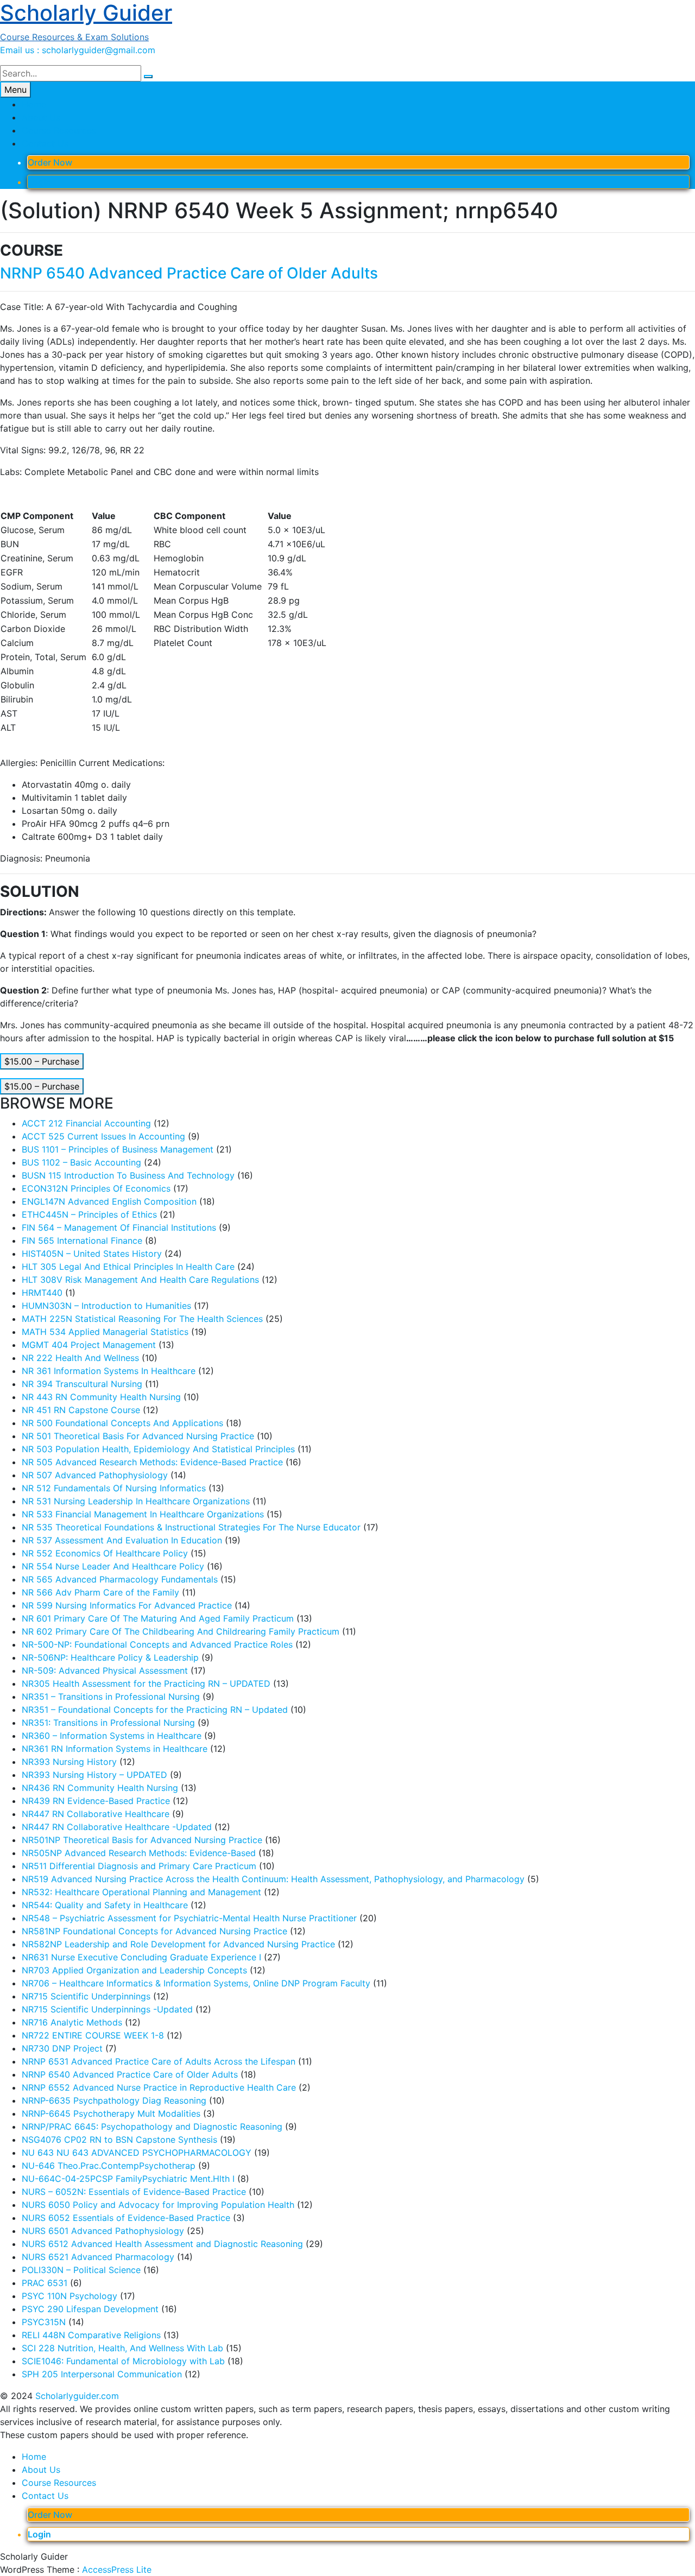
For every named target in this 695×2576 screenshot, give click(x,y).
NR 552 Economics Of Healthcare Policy (105, 1553)
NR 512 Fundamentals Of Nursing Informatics (114, 1488)
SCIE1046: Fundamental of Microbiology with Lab (123, 2361)
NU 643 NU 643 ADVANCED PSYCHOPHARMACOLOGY (137, 2153)
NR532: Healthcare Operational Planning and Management (141, 1892)
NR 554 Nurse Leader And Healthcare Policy (113, 1566)
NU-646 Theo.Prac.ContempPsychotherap (109, 2166)
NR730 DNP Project (62, 2048)
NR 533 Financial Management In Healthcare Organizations (143, 1514)
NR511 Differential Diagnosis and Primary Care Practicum (139, 1866)
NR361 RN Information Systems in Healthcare (115, 1749)
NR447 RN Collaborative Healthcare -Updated (117, 1827)
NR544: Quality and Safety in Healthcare (105, 1905)
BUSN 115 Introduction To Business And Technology (128, 1175)
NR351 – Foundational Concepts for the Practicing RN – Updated (155, 1710)
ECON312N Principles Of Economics (96, 1188)
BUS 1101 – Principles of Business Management (118, 1149)
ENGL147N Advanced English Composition (109, 1201)
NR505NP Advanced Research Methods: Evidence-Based (139, 1853)
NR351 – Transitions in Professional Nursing (111, 1697)
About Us (41, 117)
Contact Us (45, 143)
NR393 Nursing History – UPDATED (94, 1775)
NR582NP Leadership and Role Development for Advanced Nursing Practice (178, 1944)
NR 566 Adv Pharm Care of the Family (100, 1592)
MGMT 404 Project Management (89, 1345)
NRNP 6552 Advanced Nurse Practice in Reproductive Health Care (159, 2087)
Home (34, 104)
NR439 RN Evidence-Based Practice (96, 1801)
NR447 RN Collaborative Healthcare (96, 1814)
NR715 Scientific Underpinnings (86, 1996)
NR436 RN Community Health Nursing (100, 1788)
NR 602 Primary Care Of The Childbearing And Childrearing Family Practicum (181, 1631)
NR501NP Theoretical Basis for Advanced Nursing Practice (142, 1840)
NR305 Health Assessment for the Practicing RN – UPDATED (146, 1683)
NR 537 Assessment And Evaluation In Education (122, 1540)
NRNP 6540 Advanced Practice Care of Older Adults (189, 273)
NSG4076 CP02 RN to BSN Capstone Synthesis (119, 2140)
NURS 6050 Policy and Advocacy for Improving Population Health (158, 2205)
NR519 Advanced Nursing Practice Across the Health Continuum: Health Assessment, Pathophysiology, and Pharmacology (273, 1879)
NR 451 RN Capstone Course (81, 1410)
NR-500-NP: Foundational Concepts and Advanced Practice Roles (157, 1644)
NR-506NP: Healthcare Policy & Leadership (110, 1657)
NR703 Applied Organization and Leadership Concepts (134, 1970)
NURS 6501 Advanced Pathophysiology (103, 2231)
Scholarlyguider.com (77, 2396)
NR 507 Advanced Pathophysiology (95, 1475)
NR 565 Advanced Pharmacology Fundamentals (120, 1579)
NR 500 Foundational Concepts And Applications (122, 1423)
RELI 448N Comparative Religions (91, 2335)
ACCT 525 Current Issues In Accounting (103, 1136)
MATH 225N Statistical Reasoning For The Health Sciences (142, 1319)
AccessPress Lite (117, 2569)
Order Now (50, 162)
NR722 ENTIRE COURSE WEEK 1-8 (93, 2035)
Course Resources (59, 130)
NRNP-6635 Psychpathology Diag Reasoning (114, 2100)
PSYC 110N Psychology (69, 2296)
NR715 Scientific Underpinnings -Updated (107, 2009)
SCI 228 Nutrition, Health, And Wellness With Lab (122, 2348)
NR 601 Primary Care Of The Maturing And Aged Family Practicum (158, 1618)
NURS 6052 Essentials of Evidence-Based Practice (126, 2218)
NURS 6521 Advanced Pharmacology (98, 2257)
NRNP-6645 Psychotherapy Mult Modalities (111, 2113)
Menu (15, 90)
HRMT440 (42, 1293)
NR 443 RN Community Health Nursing (101, 1397)
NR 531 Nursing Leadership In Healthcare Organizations (136, 1501)
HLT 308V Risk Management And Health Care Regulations (140, 1280)
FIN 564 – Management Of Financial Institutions (119, 1227)
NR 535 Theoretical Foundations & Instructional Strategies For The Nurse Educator (191, 1527)
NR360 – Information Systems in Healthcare (112, 1736)
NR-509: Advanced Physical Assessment (105, 1670)
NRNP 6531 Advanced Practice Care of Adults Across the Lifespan (159, 2061)
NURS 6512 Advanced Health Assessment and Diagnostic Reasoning (162, 2244)
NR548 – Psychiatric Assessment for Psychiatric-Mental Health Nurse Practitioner (189, 1918)
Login (39, 182)
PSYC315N (44, 2322)
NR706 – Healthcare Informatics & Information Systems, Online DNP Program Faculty (196, 1983)
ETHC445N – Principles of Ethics (89, 1214)
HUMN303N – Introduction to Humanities (106, 1306)
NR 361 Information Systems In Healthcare (109, 1371)
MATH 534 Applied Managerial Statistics (105, 1332)
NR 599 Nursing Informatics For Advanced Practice (127, 1605)
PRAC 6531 (45, 2283)
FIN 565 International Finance (82, 1240)
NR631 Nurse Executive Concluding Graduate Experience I (141, 1957)
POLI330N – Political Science (81, 2270)
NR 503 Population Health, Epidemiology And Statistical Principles (158, 1449)
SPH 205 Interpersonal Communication (102, 2374)
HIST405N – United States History (92, 1254)
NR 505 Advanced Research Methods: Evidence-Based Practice (152, 1462)
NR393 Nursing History (69, 1762)
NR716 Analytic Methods (72, 2022)
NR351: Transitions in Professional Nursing (108, 1723)
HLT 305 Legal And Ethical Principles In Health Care (128, 1267)
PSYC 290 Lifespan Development (90, 2309)
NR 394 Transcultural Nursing (82, 1384)
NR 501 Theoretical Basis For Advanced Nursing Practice (138, 1436)
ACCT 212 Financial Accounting (86, 1123)
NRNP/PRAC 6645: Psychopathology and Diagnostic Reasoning (152, 2126)
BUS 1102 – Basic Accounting (81, 1162)
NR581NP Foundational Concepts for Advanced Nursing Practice (154, 1931)
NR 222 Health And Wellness (80, 1358)
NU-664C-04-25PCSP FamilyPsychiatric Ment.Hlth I (128, 2179)
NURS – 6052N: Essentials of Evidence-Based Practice (134, 2192)
